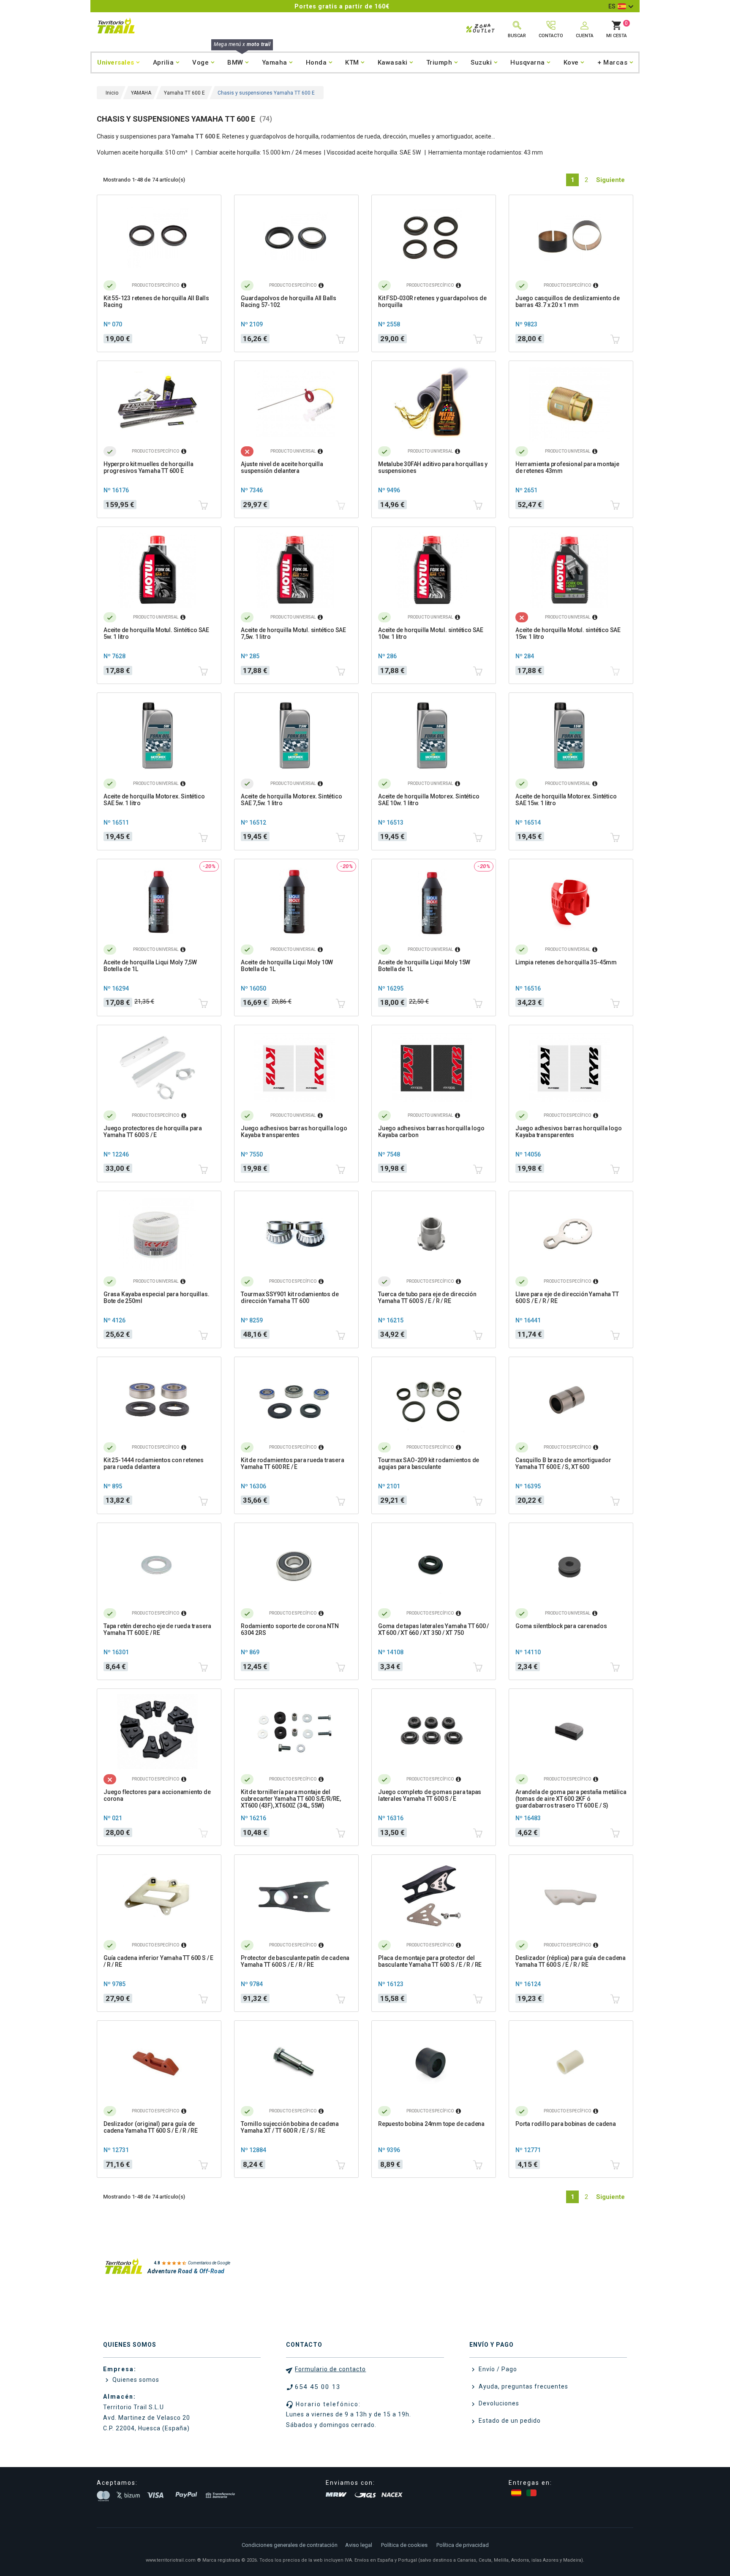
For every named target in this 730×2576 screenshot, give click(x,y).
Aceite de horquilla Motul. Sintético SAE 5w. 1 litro (156, 633)
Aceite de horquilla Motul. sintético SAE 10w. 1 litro (431, 633)
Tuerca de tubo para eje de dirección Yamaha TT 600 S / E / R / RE (427, 1298)
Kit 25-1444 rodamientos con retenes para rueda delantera (154, 1463)
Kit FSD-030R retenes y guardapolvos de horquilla (432, 301)
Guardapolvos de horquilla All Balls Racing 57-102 (289, 301)
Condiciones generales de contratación (290, 2545)
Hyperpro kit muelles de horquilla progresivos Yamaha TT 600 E (148, 467)
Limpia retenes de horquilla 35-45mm (566, 962)
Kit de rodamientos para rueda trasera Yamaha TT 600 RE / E (293, 1463)
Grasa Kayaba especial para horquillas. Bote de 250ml (156, 1298)
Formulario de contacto (330, 2369)
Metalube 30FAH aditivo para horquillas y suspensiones (433, 467)
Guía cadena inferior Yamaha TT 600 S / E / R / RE (158, 1961)
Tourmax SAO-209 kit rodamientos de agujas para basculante (429, 1463)
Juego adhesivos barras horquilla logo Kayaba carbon (431, 1132)
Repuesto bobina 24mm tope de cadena (431, 2124)
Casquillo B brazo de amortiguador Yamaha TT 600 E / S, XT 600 (563, 1463)
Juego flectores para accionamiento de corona (157, 1795)
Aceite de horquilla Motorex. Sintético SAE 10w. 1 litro (429, 800)
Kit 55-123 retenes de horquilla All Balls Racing (156, 301)
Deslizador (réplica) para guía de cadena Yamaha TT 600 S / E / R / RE (571, 1961)
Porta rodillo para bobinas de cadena (566, 2124)
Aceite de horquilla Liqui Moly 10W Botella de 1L (287, 966)
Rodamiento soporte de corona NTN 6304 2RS (290, 1629)
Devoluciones (498, 2403)
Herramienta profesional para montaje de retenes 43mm (567, 467)
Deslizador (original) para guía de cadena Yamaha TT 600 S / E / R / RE (151, 2127)
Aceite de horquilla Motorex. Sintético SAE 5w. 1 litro (154, 800)
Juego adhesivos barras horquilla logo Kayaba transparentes (294, 1132)
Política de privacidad (463, 2545)
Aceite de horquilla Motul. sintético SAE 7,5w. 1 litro (293, 633)
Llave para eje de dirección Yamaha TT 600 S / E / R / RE (567, 1298)
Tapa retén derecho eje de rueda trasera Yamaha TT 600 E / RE (157, 1629)
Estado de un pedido (509, 2421)
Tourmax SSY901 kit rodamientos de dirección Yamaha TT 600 (290, 1298)
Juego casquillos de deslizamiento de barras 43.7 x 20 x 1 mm (568, 301)
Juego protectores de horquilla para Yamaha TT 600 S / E (153, 1132)
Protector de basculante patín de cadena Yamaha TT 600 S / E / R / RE (295, 1961)
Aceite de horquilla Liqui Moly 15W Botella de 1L (424, 966)
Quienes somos (135, 2380)
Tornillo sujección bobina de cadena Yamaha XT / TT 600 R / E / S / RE (290, 2127)
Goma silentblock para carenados (561, 1626)
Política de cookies (404, 2545)
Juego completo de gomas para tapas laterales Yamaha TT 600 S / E (430, 1795)
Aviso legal (359, 2545)
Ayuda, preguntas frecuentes (523, 2386)
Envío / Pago (497, 2369)
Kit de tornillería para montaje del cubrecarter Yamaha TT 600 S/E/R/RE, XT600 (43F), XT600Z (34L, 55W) (291, 1799)
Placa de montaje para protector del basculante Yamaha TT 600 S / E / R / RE (430, 1961)
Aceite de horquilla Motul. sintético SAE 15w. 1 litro (568, 633)
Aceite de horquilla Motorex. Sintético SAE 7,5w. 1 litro (291, 800)
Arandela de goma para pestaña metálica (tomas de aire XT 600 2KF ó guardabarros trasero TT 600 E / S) (571, 1799)
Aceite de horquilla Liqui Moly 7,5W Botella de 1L (150, 966)
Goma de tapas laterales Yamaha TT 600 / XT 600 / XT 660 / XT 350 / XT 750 (433, 1629)
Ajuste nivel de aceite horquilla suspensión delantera (282, 467)
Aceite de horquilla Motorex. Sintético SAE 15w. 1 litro (566, 800)
